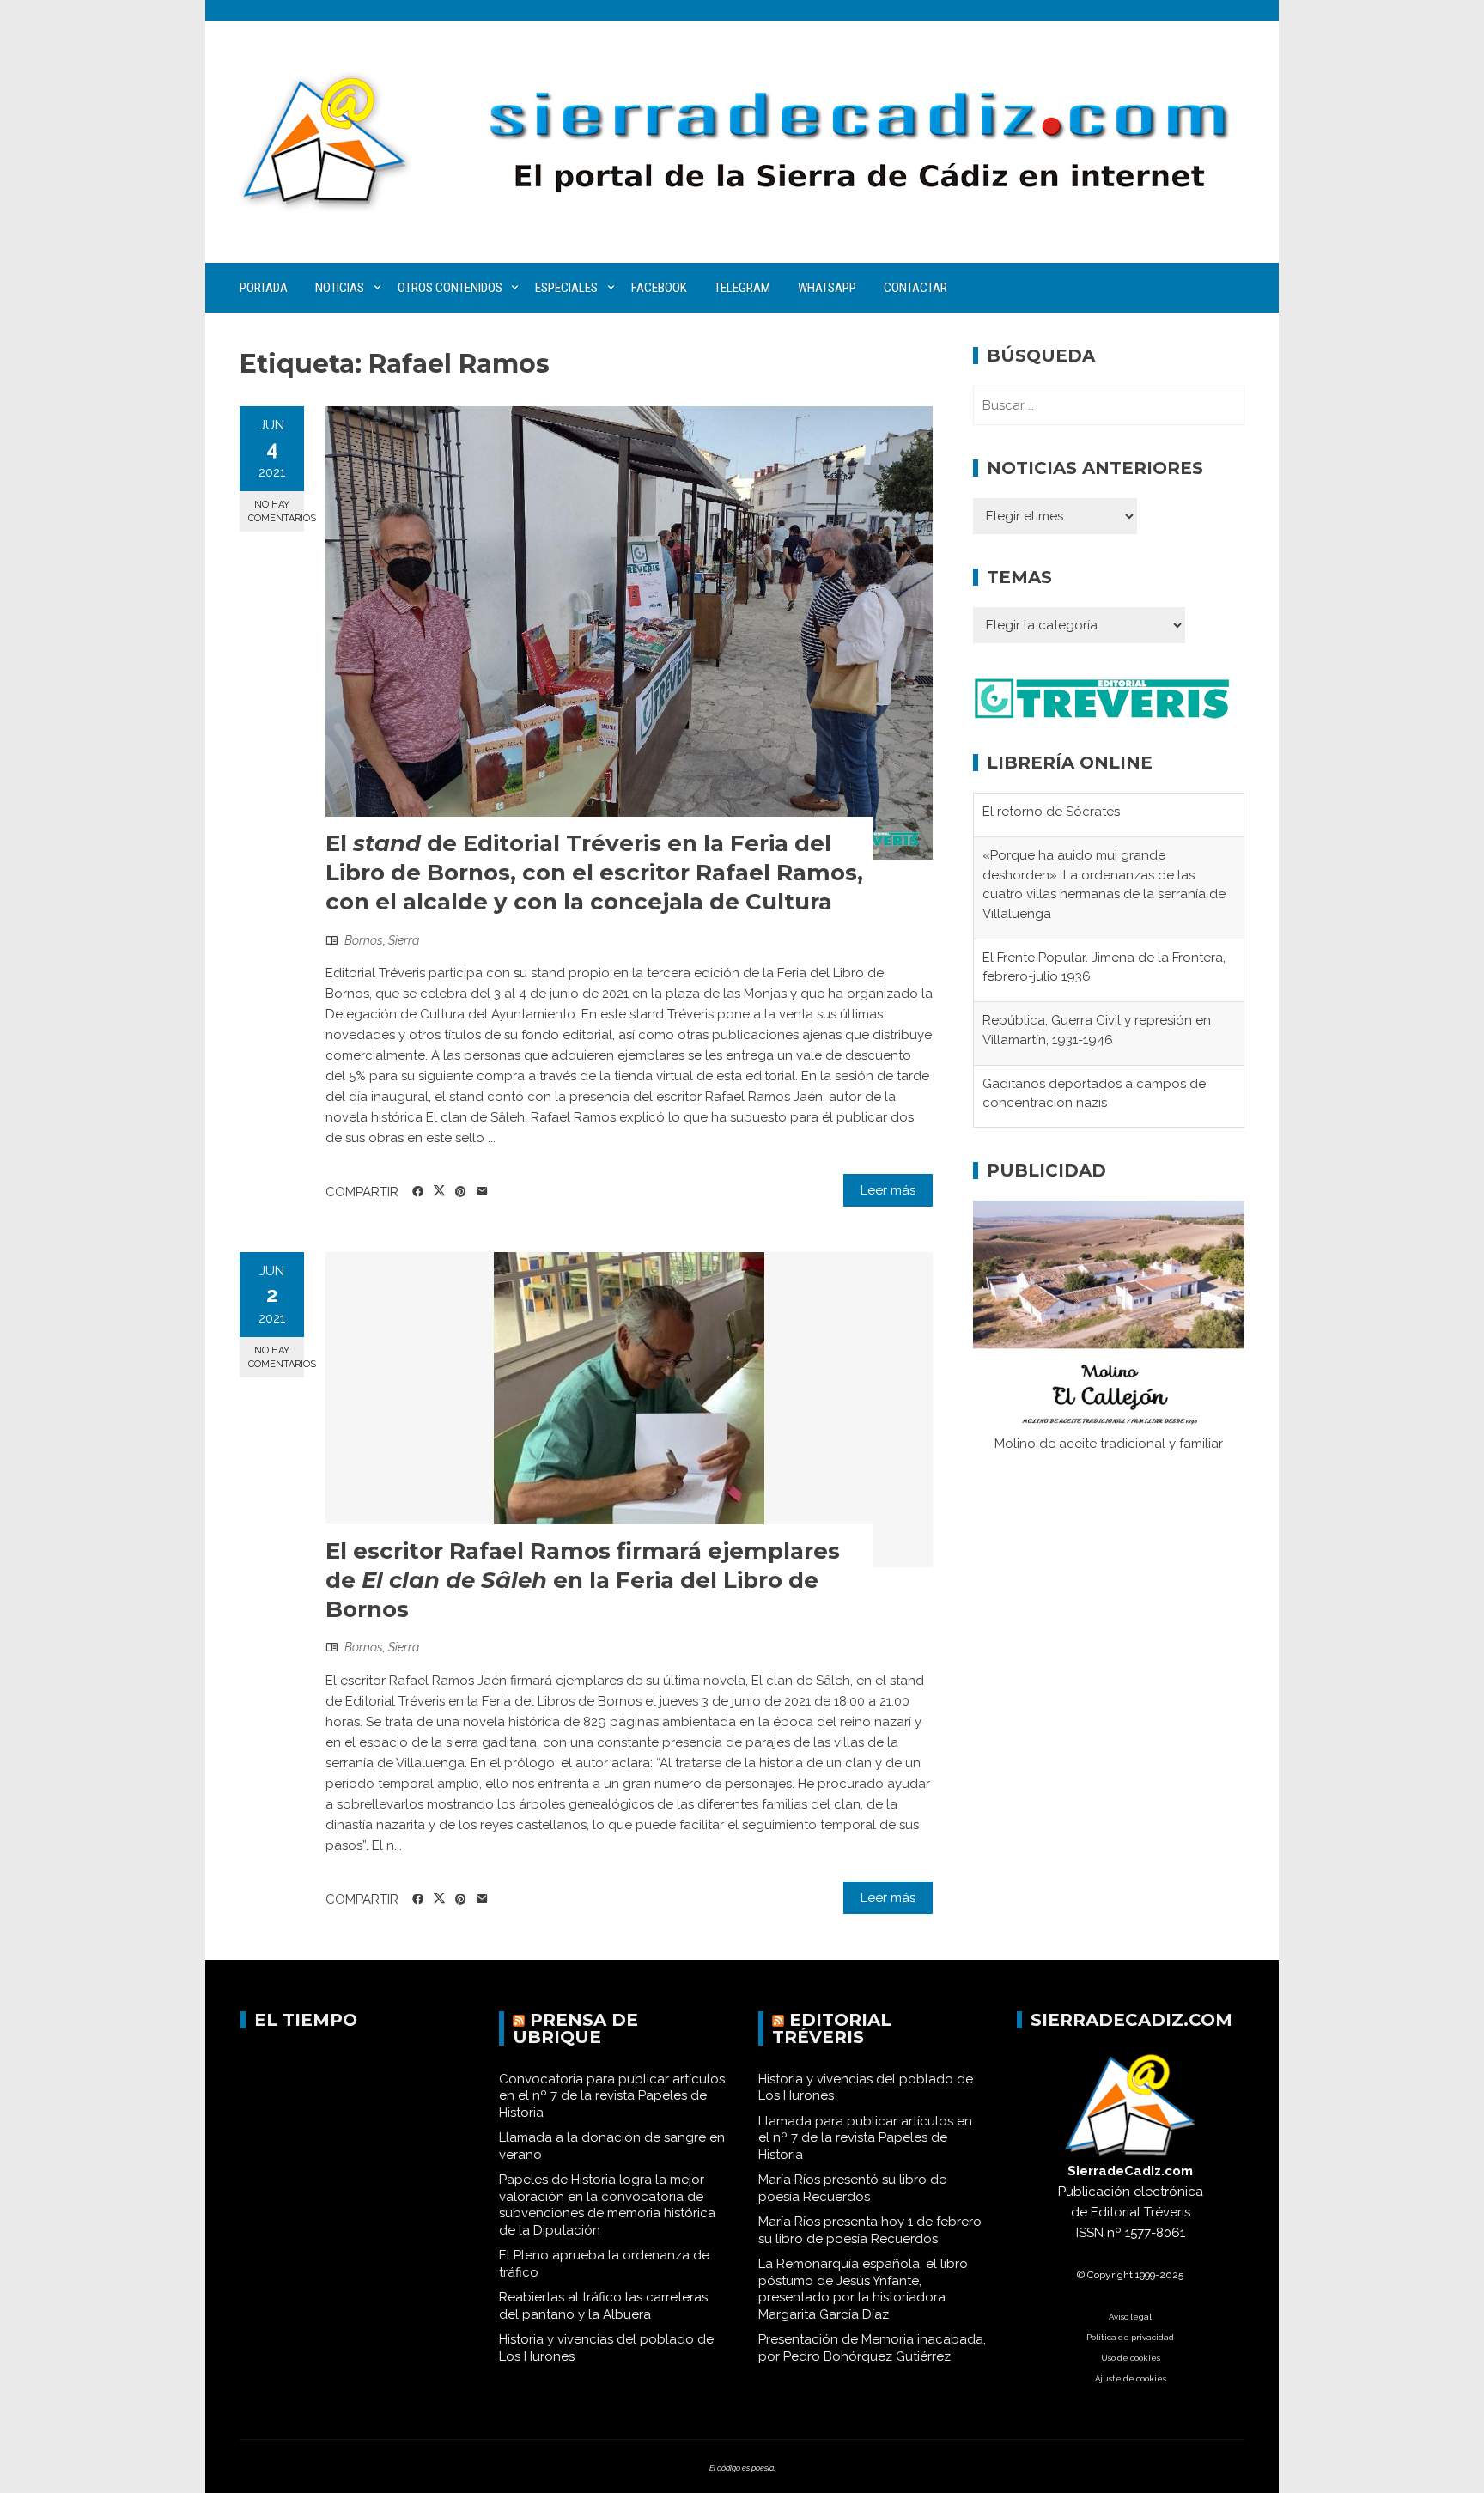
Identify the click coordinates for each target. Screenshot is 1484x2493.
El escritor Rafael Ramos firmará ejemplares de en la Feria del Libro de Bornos (583, 1580)
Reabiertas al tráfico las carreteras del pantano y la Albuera (603, 2306)
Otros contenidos (450, 288)
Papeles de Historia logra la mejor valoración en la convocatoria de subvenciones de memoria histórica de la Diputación (607, 2205)
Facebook (659, 288)
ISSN (1090, 2233)
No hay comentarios (276, 511)
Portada (264, 288)
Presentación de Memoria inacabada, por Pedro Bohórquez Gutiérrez (872, 2348)
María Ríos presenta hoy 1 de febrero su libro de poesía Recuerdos (870, 2230)
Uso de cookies (1131, 2358)
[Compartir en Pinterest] (461, 1192)
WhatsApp (827, 288)
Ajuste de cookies (1131, 2378)
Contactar (915, 288)
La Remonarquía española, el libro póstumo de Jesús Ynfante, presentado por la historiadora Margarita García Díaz (863, 2289)
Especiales (566, 288)
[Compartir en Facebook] (418, 1192)
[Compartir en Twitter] (439, 1191)
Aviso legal (1130, 2317)
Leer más (888, 1190)
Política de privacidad (1130, 2337)
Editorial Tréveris (832, 2028)
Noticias (340, 288)
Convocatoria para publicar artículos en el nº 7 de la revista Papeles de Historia (612, 2096)
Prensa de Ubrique (575, 2028)
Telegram (742, 288)
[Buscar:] (1109, 405)
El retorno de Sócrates (1051, 812)
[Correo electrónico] (482, 1192)
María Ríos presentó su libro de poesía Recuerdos (852, 2188)
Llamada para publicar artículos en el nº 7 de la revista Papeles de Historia (865, 2138)
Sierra (404, 940)
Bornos (364, 940)
